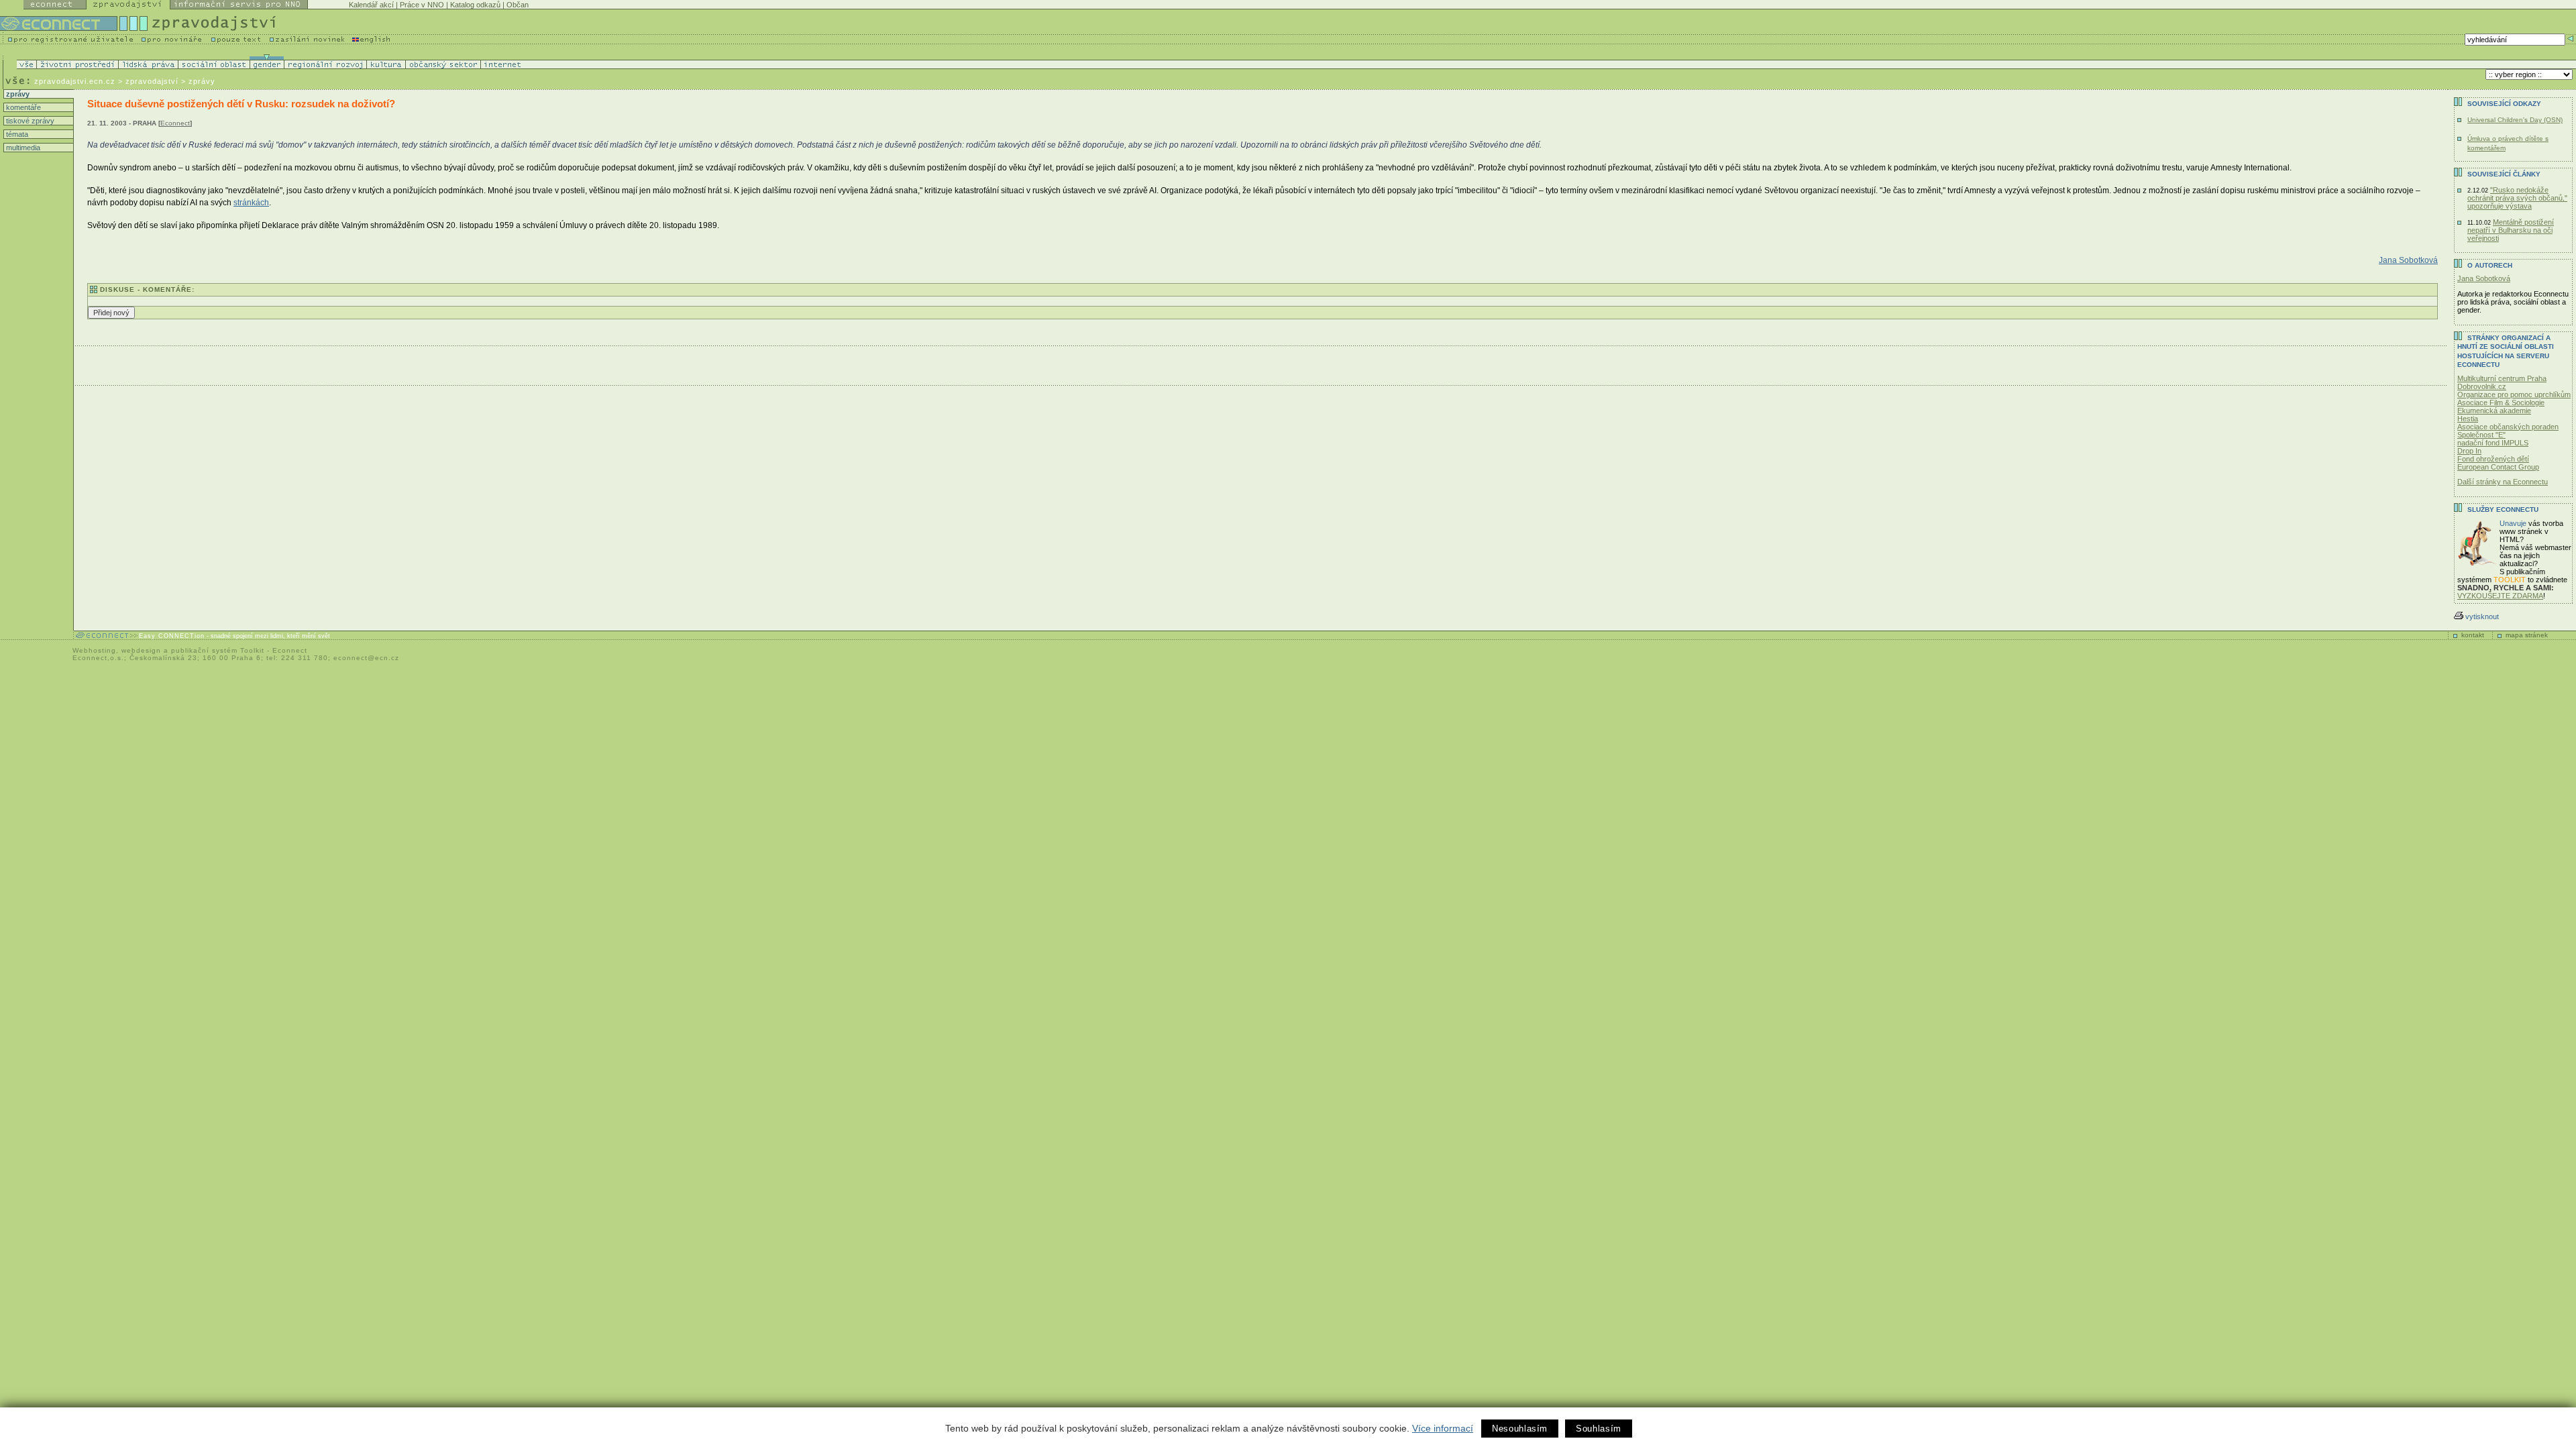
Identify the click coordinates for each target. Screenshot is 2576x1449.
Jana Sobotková (2408, 260)
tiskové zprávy (29, 121)
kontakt (2473, 635)
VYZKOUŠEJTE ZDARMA (2500, 596)
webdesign (141, 650)
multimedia (22, 148)
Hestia (2468, 419)
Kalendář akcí (371, 5)
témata (16, 134)
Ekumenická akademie (2494, 411)
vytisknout (2482, 616)
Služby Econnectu (2503, 509)
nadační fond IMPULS (2493, 443)
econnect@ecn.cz (366, 658)
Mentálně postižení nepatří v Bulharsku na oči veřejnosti (2511, 230)
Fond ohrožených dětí (2493, 459)
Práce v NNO (422, 5)
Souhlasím (1599, 1429)
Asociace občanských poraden (2508, 427)
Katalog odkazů (475, 5)
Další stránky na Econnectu (2503, 482)
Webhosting (94, 650)
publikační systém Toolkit (218, 650)
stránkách (251, 203)
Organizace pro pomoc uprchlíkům (2514, 394)
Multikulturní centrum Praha (2502, 378)
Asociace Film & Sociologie (2501, 402)
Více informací (1443, 1428)
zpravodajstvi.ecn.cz (75, 81)
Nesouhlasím (1520, 1429)
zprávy (17, 94)
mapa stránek (2527, 635)
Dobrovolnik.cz (2482, 386)
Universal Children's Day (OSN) (2515, 120)
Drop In (2469, 451)
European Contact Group (2498, 467)
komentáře (22, 107)
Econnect (175, 123)
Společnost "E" (2481, 435)
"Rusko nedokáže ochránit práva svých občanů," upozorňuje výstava (2517, 198)
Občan (518, 5)
